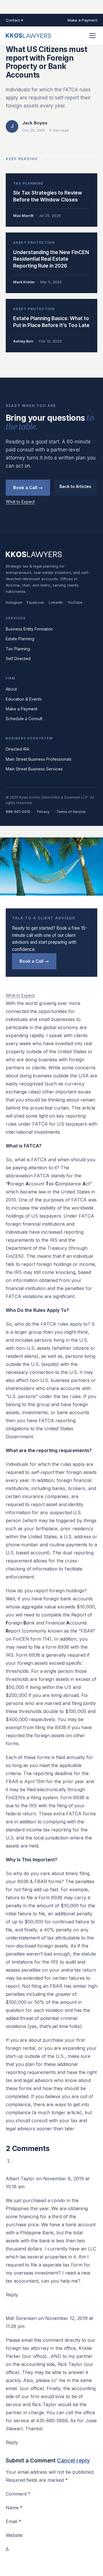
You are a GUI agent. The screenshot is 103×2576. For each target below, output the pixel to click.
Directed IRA (17, 749)
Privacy (43, 812)
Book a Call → (28, 488)
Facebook (35, 602)
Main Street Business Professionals (39, 759)
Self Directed (18, 659)
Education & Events (24, 699)
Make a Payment (82, 20)
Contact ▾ (14, 20)
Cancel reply (73, 2461)
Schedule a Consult (24, 719)
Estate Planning (20, 639)
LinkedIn (56, 602)
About (11, 689)
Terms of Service (71, 812)
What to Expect (20, 502)
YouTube (75, 602)
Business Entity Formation (29, 629)
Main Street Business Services (34, 769)
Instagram (14, 602)
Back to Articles (75, 486)
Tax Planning (18, 649)
